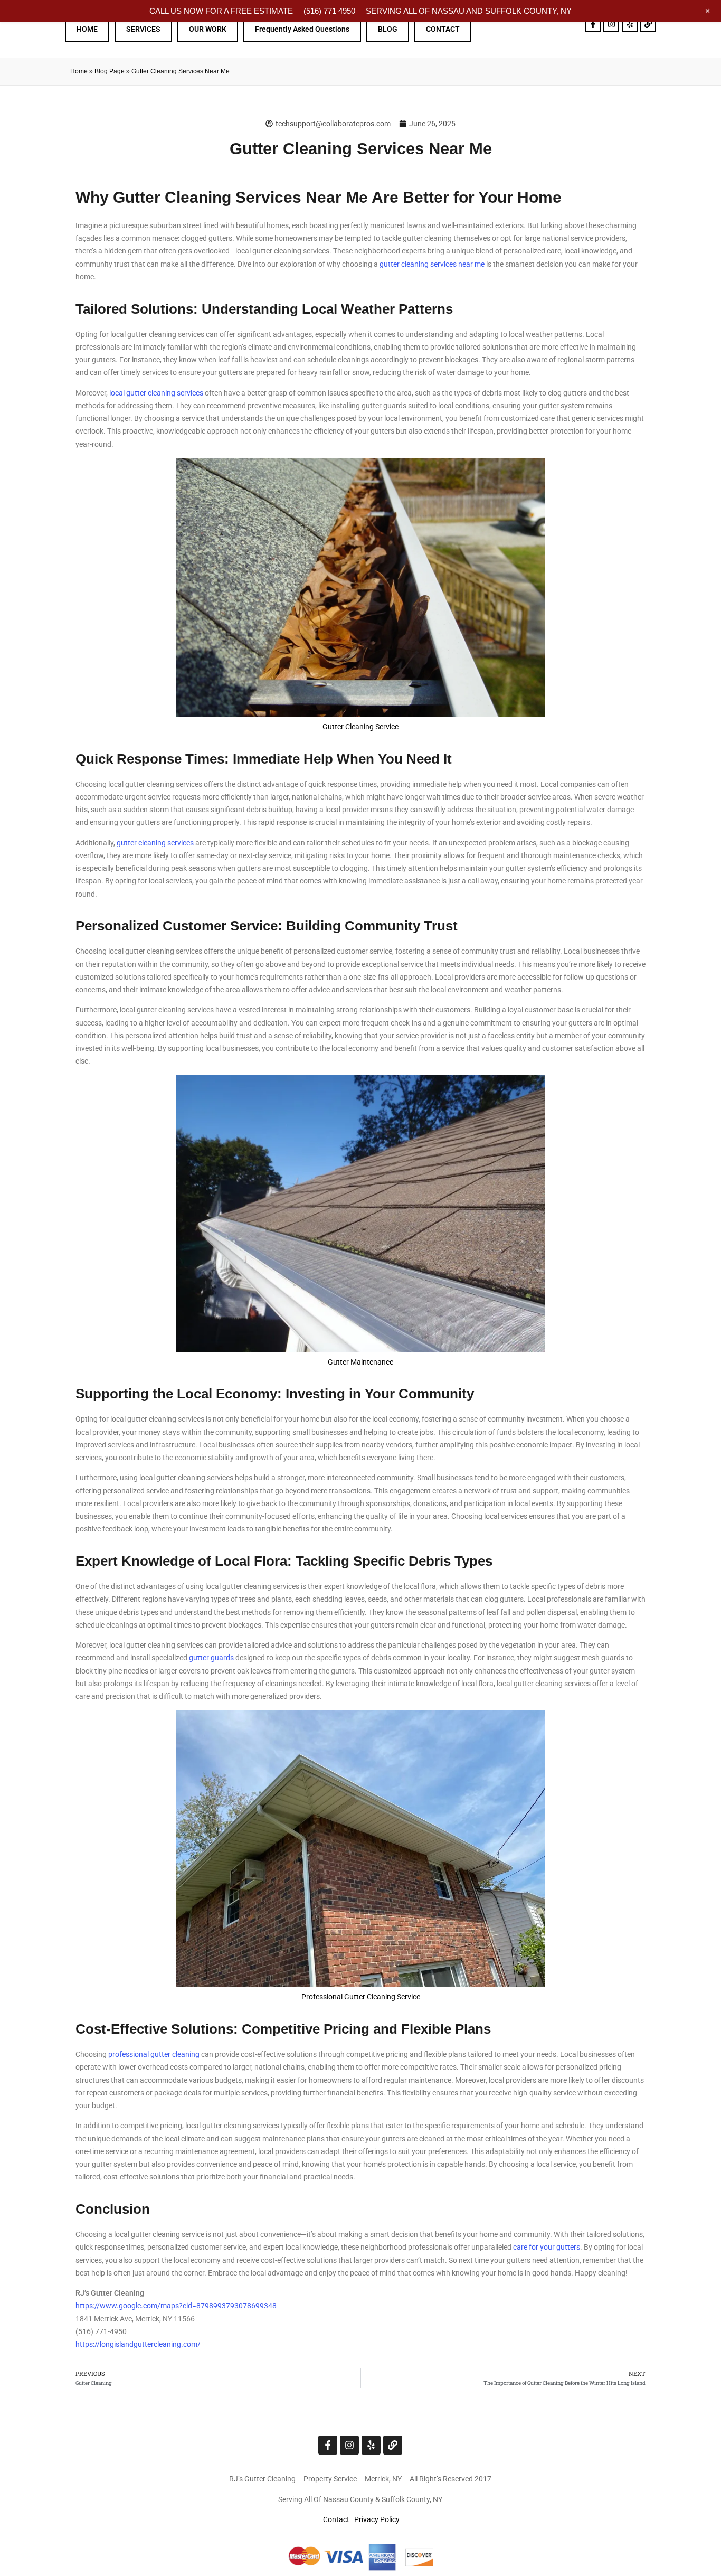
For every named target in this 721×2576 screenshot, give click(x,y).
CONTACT (443, 29)
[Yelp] (630, 24)
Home (79, 71)
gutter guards (211, 1658)
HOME (87, 29)
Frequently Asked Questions (302, 29)
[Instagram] (611, 24)
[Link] (648, 24)
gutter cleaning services (155, 843)
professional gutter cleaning (154, 2054)
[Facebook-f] (593, 24)
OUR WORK (208, 29)
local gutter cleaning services (156, 393)
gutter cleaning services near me (432, 264)
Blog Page (110, 71)
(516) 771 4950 (329, 11)
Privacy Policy (377, 2519)
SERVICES (143, 29)
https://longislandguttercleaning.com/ (138, 2344)
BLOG (388, 29)
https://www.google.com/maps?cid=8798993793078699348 (176, 2306)
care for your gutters (547, 2247)
